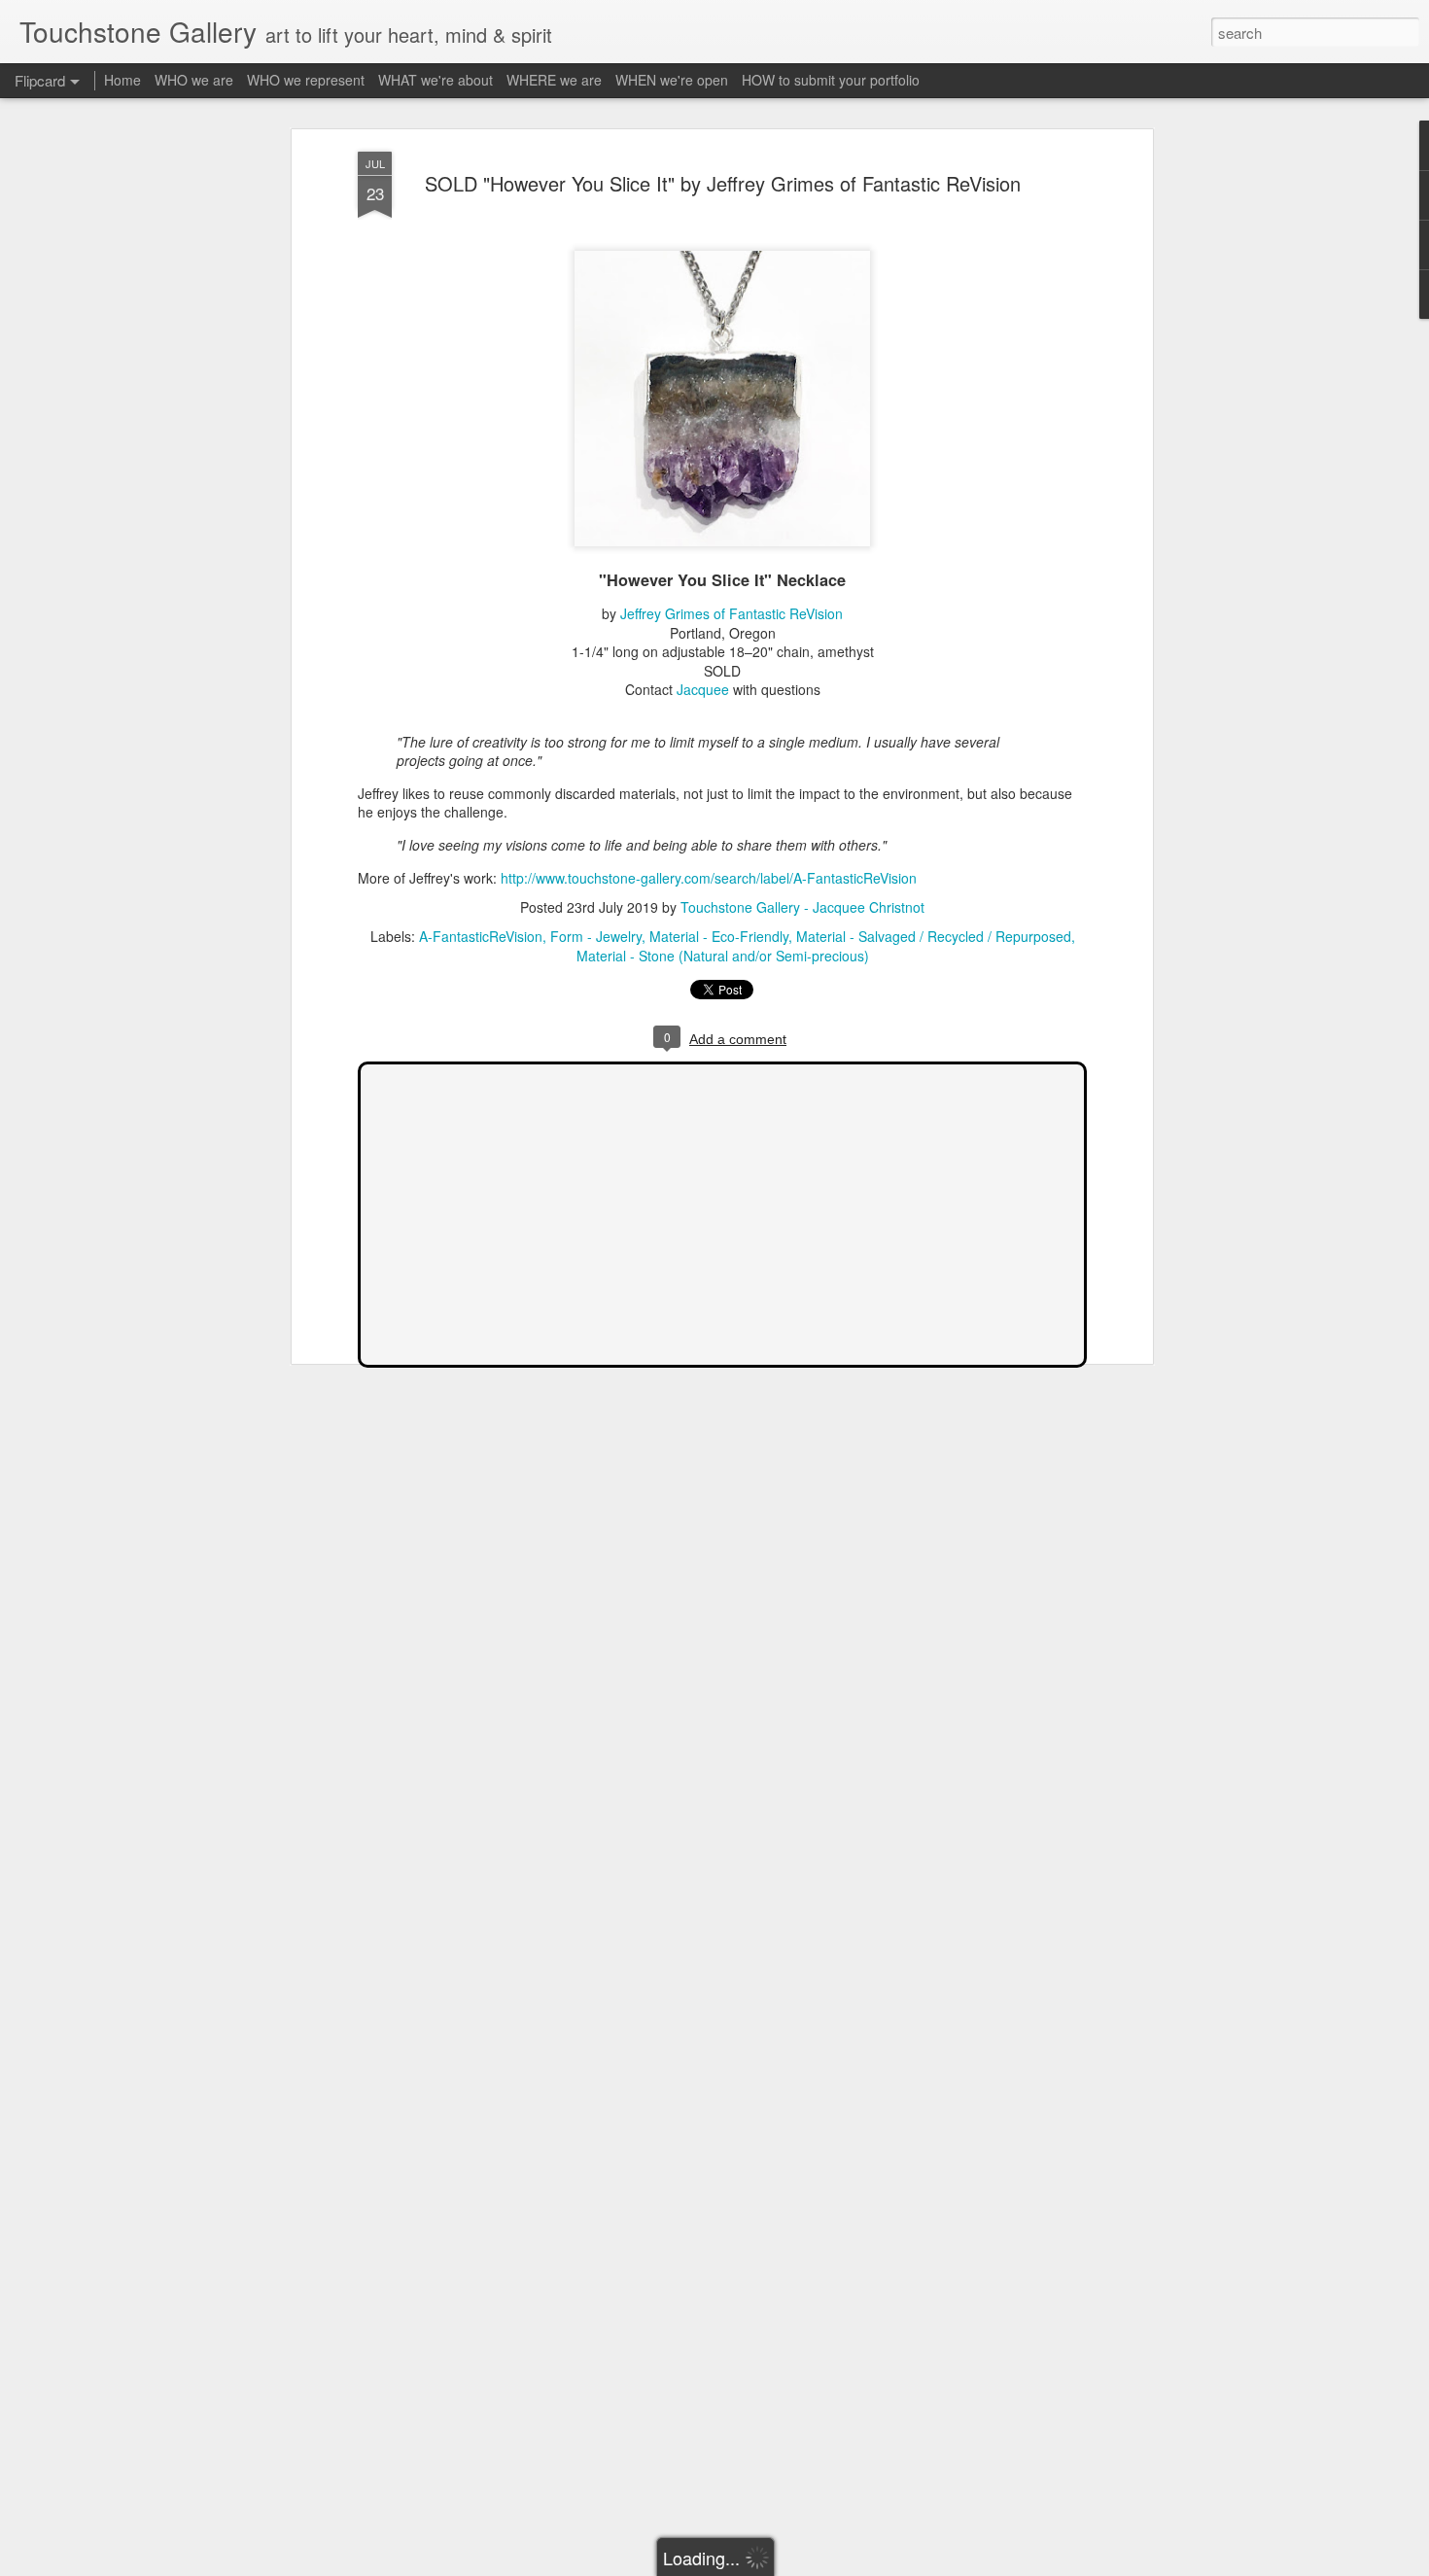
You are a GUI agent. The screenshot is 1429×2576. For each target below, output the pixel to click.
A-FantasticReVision (481, 936)
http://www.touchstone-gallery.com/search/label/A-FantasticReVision (709, 878)
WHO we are (194, 80)
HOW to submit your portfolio (831, 80)
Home (122, 80)
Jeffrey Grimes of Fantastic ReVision (732, 613)
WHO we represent (306, 80)
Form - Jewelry (596, 936)
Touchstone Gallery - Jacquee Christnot (802, 907)
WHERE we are (554, 80)
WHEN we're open (672, 80)
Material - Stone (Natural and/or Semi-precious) (723, 956)
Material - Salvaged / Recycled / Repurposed (934, 936)
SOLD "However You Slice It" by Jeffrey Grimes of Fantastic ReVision (723, 183)
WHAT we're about (436, 80)
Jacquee (703, 689)
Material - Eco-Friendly (719, 936)
